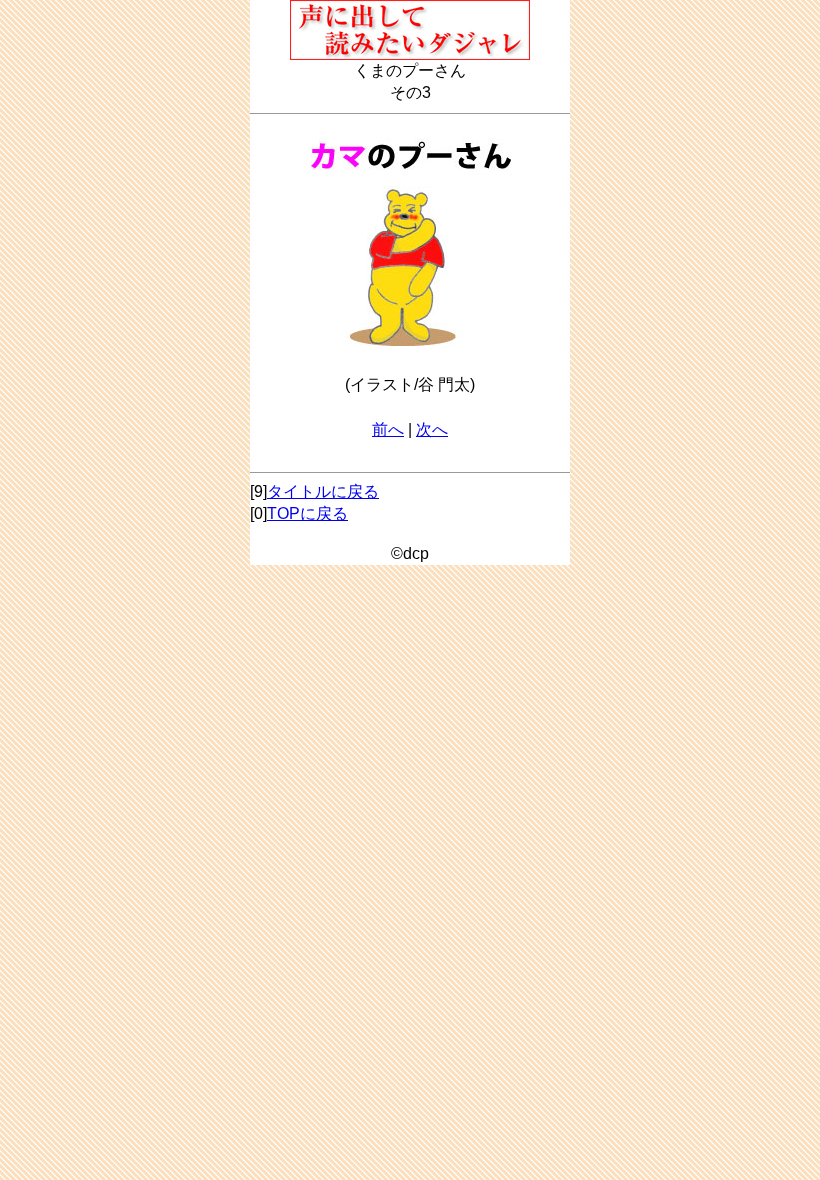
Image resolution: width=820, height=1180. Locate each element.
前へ (388, 429)
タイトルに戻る (323, 491)
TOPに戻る (307, 513)
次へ (432, 429)
